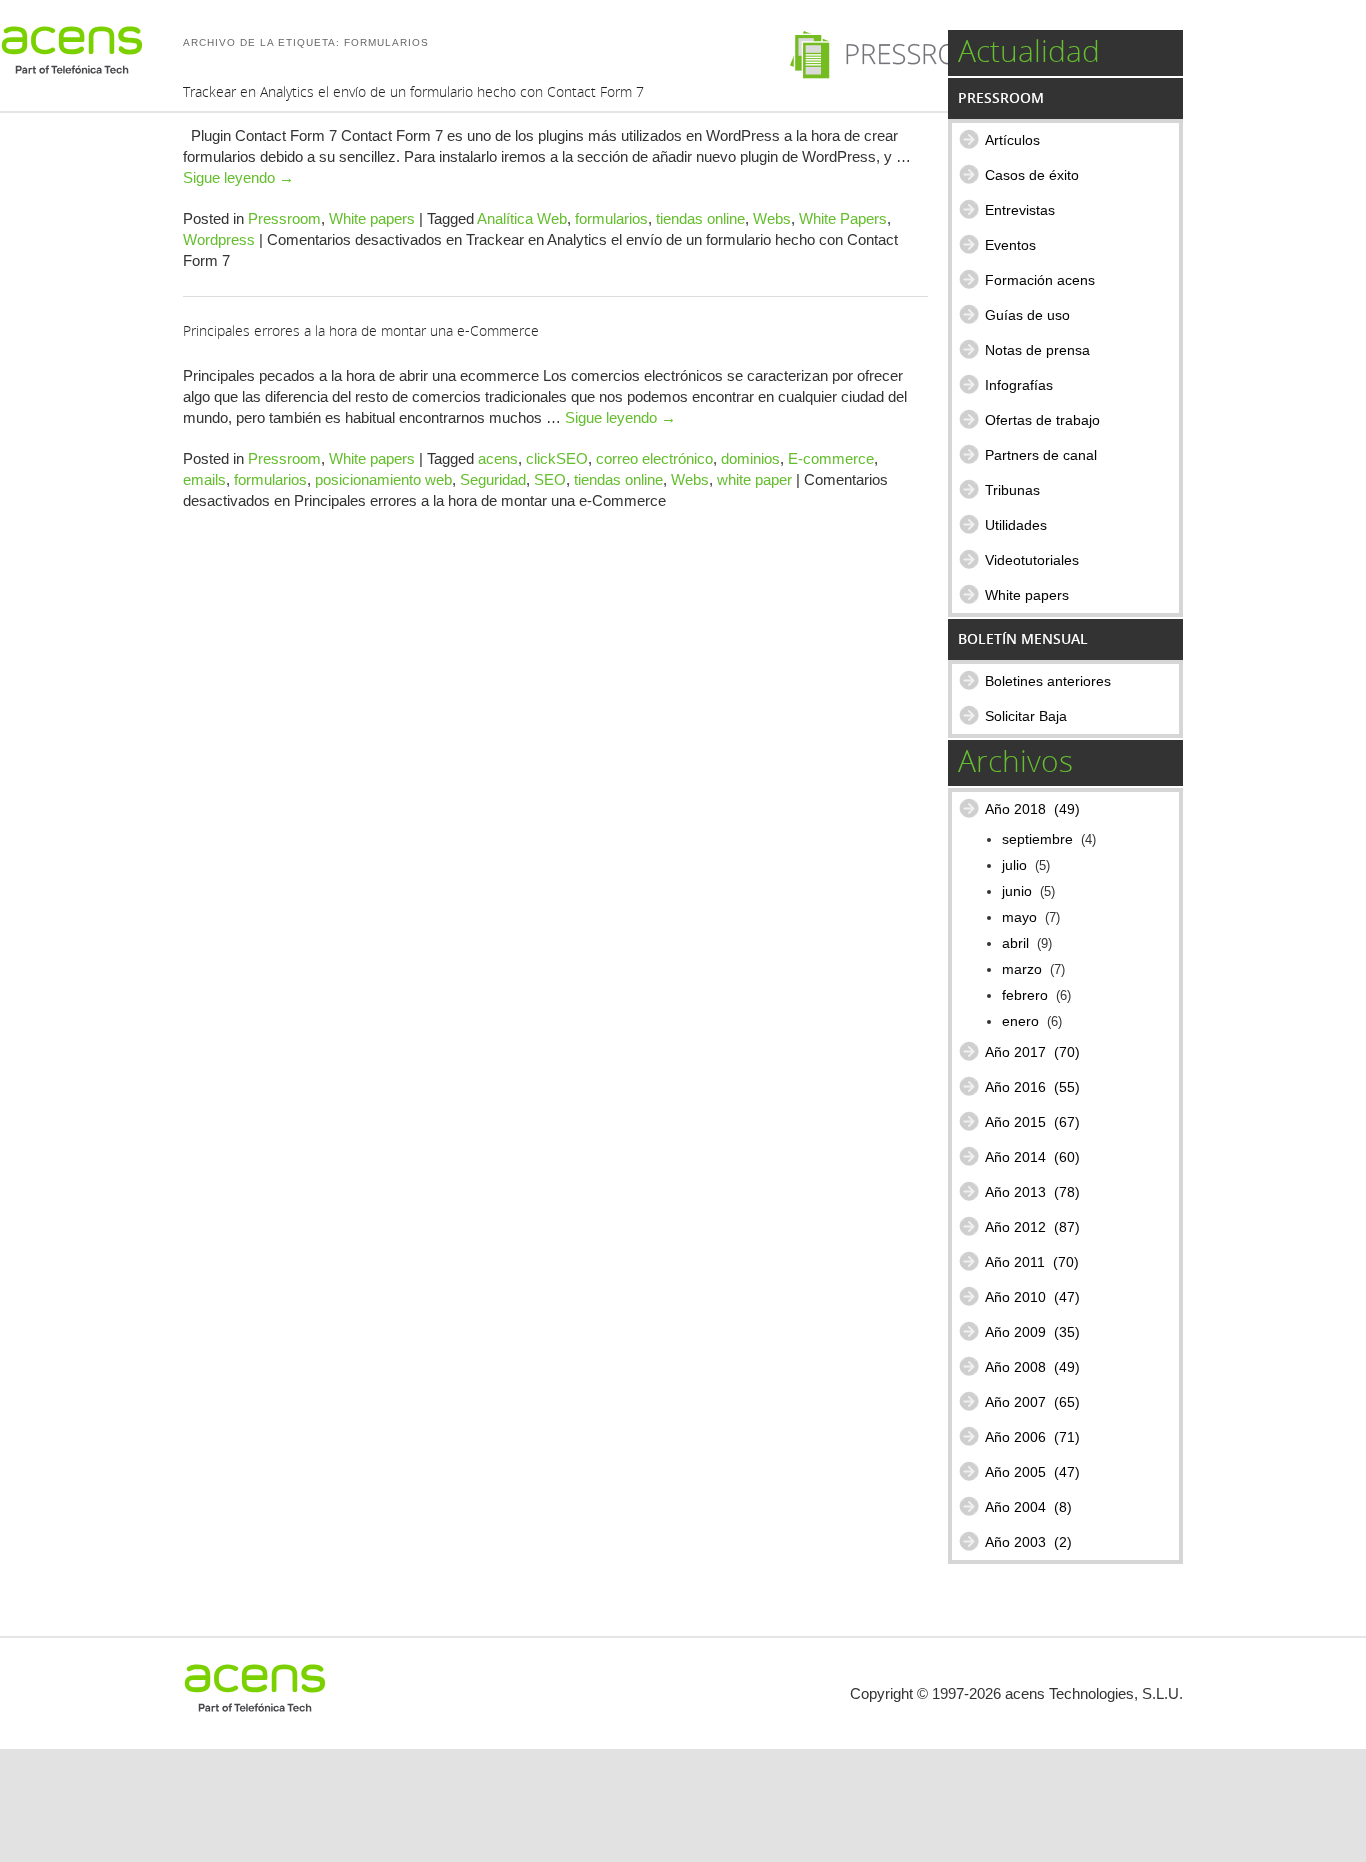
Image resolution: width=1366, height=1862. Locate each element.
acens (498, 458)
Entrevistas (1020, 210)
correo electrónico (654, 458)
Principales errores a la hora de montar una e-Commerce (361, 330)
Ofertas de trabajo (1042, 420)
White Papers (843, 218)
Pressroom (284, 218)
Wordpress (219, 239)
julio (1014, 865)
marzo (1022, 969)
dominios (750, 458)
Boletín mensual (1023, 638)
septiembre (1037, 839)
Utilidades (1016, 525)
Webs (772, 218)
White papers (372, 218)
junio (1017, 891)
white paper (754, 479)
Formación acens (1040, 280)
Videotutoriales (1032, 560)
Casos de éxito (1032, 175)
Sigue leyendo (238, 177)
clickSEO (557, 458)
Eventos (1010, 245)
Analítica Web (522, 218)
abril (1015, 943)
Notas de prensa (1037, 350)
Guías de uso (1027, 315)
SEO (550, 479)
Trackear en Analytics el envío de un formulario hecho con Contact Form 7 (413, 91)
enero (1020, 1021)
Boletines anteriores (1048, 681)
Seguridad (493, 479)
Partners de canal (1041, 455)
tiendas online (700, 218)
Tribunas (1012, 490)
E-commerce (831, 458)
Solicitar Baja (1026, 716)
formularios (611, 218)
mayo (1019, 917)
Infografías (1019, 385)
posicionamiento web (383, 479)
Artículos (1012, 140)
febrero (1025, 995)
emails (204, 479)
